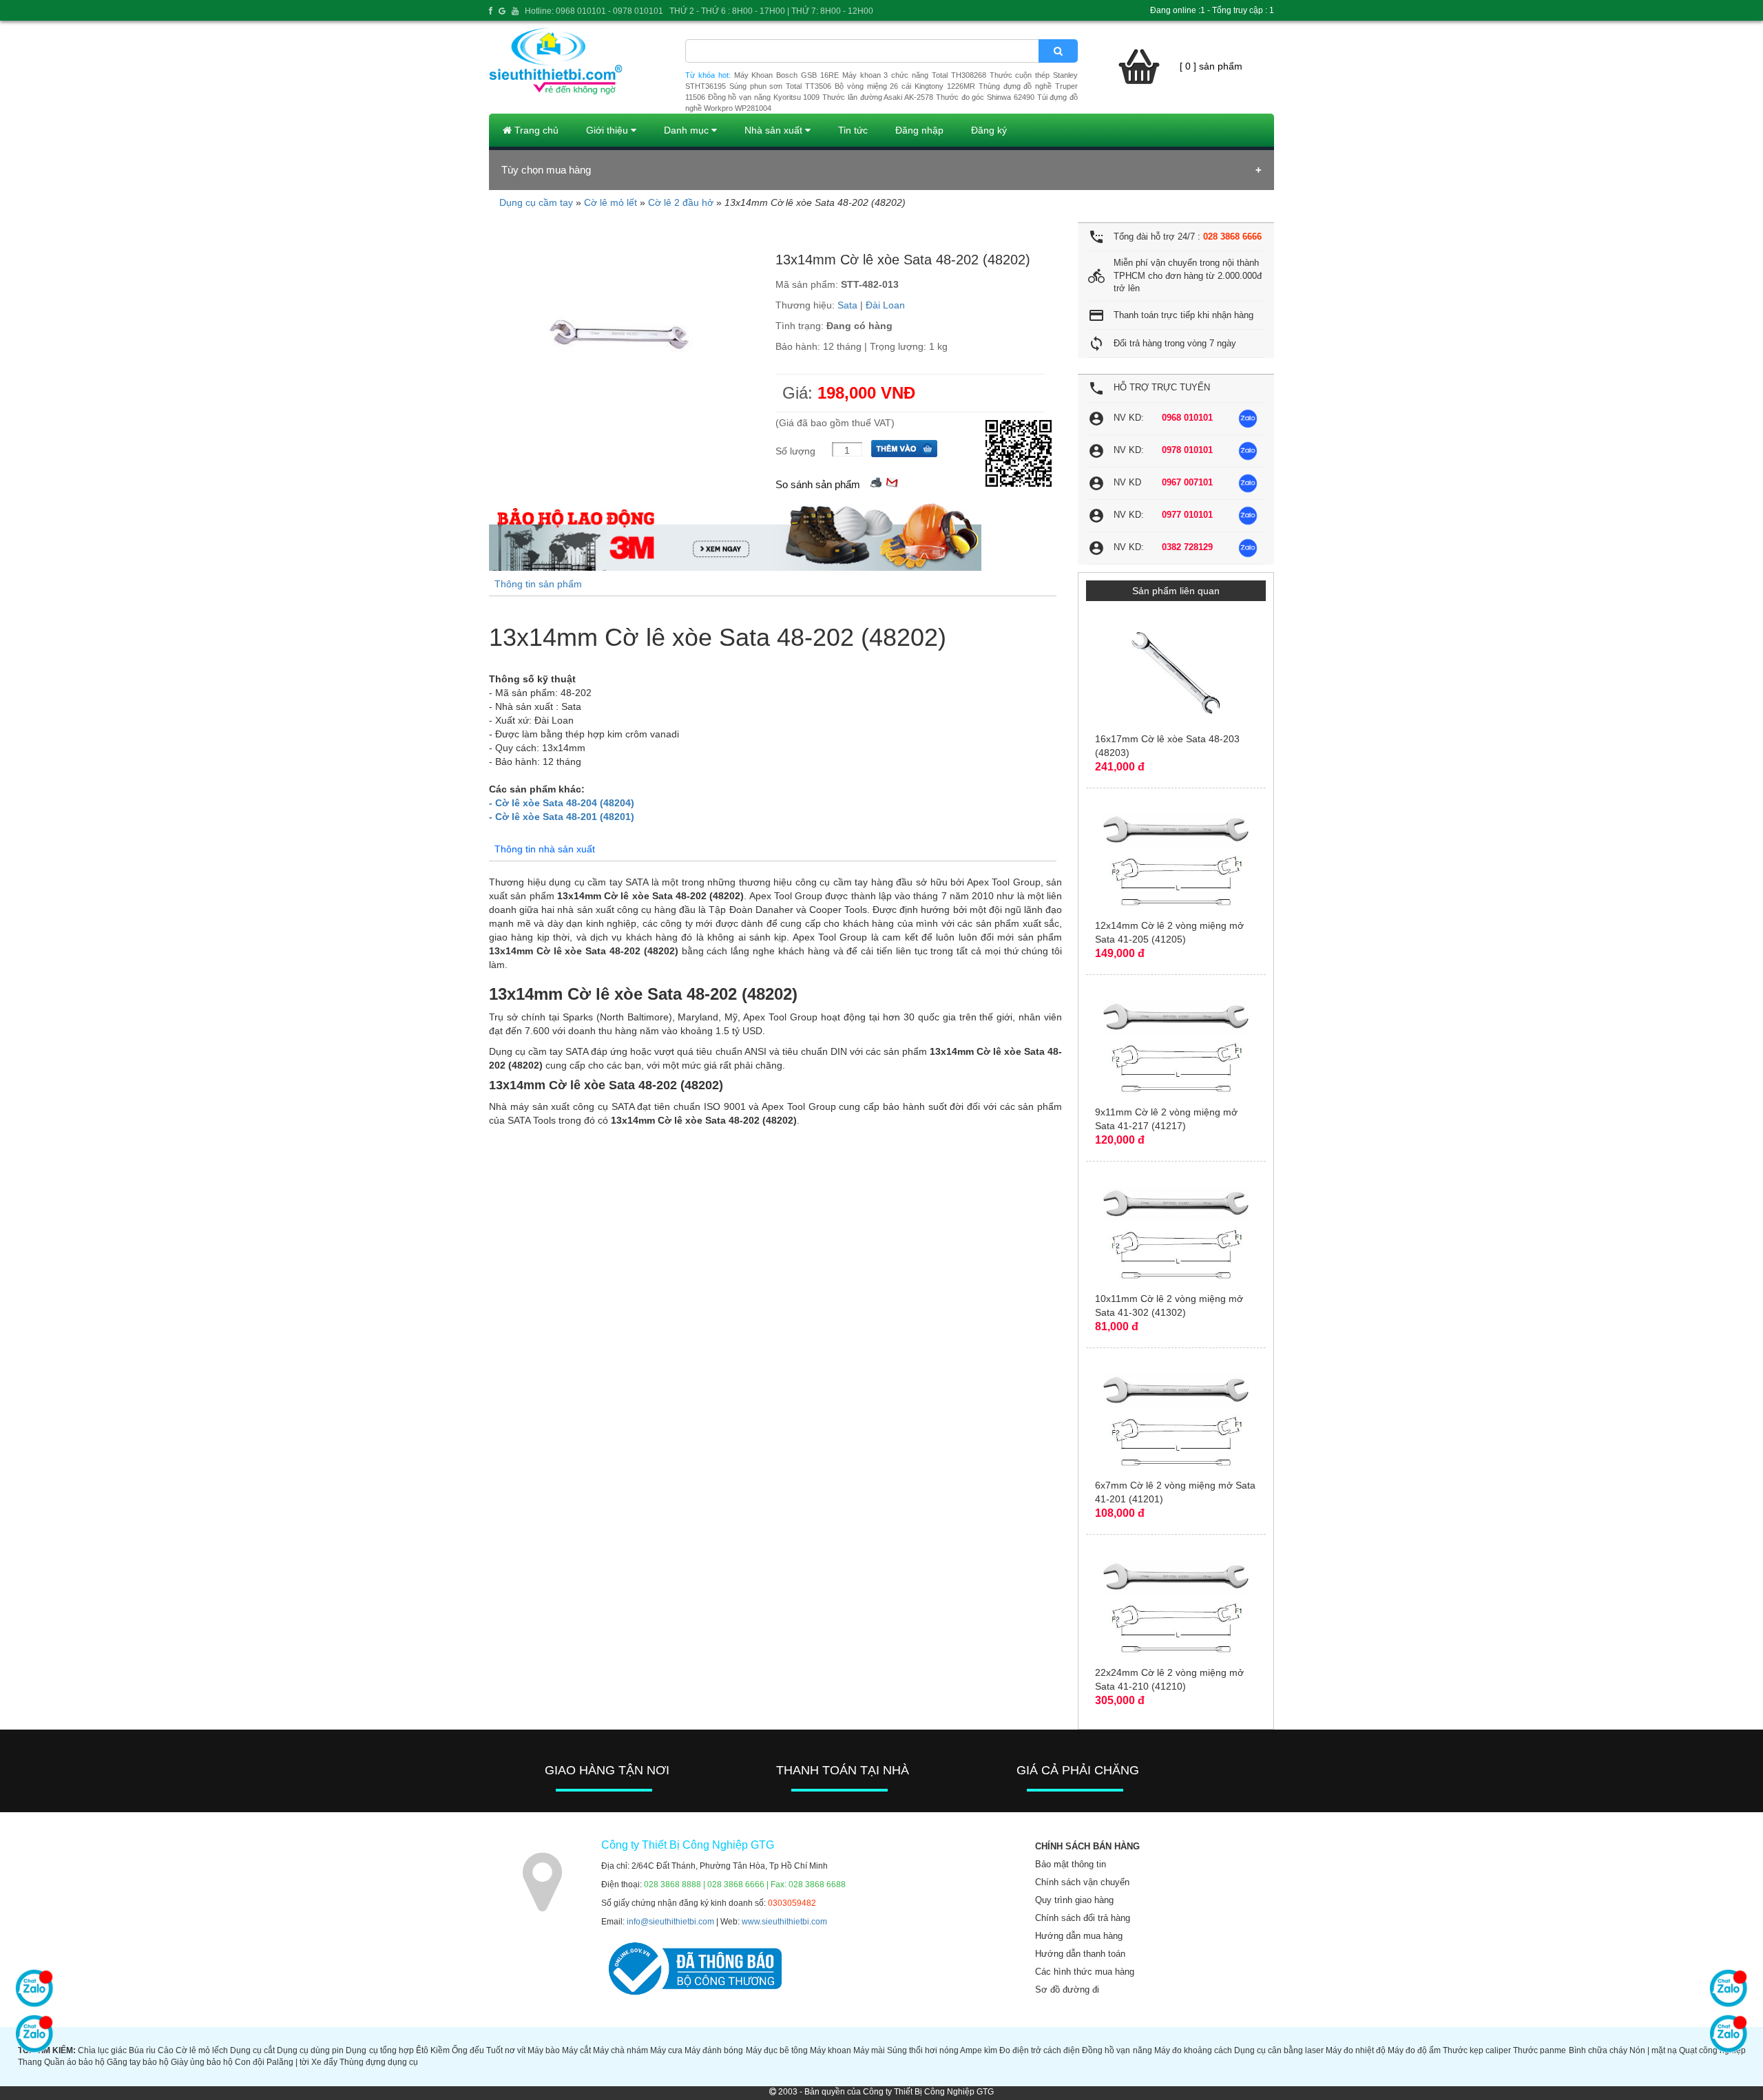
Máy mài (869, 2050)
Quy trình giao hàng (1074, 1900)
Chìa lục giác (102, 2050)
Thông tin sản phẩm (538, 584)
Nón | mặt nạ (1653, 2050)
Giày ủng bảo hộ (202, 2062)
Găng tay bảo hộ (138, 2062)
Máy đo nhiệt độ (1356, 2050)
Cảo (166, 2050)
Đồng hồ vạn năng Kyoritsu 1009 (764, 97)
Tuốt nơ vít (506, 2050)
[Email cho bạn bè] (892, 481)
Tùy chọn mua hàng (546, 170)
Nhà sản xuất (775, 130)
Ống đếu (468, 2050)
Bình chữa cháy (1598, 2050)
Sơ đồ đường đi (1067, 1989)
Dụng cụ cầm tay (536, 202)
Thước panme (1540, 2050)
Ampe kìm (979, 2050)
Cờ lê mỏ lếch (202, 2050)
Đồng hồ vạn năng (1117, 2050)
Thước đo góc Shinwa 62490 (985, 97)
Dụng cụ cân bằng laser (1279, 2050)
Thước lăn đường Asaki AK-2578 (878, 97)
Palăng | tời (288, 2062)
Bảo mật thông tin (1071, 1864)
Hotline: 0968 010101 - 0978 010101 (594, 11)
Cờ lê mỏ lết (611, 202)
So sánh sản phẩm (818, 484)
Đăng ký (989, 130)
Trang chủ (535, 130)
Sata (847, 305)
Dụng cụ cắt (252, 2050)
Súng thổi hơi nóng (923, 2050)
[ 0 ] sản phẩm (1211, 66)
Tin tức (853, 130)
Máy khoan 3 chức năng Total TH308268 (914, 75)
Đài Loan (885, 305)
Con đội (250, 2062)
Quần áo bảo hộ (74, 2062)
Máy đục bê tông (777, 2050)
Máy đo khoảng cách (1193, 2050)
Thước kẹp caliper (1477, 2050)
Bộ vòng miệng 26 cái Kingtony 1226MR (905, 86)
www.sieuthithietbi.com (784, 1922)
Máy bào (544, 2050)
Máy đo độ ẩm (1414, 2050)
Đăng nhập (919, 130)
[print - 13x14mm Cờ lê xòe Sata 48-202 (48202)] (876, 481)
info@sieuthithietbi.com (670, 1922)
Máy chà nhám (620, 2050)
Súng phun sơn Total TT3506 (780, 86)
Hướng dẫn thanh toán (1080, 1954)
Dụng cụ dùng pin (310, 2050)
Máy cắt (576, 2050)
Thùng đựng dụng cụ (379, 2062)
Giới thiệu (608, 130)
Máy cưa (666, 2050)
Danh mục (688, 130)
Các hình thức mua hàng (1085, 1972)
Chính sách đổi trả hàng (1083, 1918)
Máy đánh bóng (714, 2050)
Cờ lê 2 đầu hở (681, 202)
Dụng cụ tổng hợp (379, 2050)
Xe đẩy (324, 2062)
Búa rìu (142, 2050)
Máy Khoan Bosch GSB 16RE (786, 75)
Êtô (422, 2050)
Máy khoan (831, 2050)
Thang (30, 2062)
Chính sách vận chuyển (1082, 1882)
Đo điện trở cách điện (1040, 2050)
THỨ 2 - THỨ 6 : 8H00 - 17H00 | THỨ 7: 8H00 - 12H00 (771, 11)
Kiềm (440, 2050)
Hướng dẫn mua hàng (1079, 1936)
